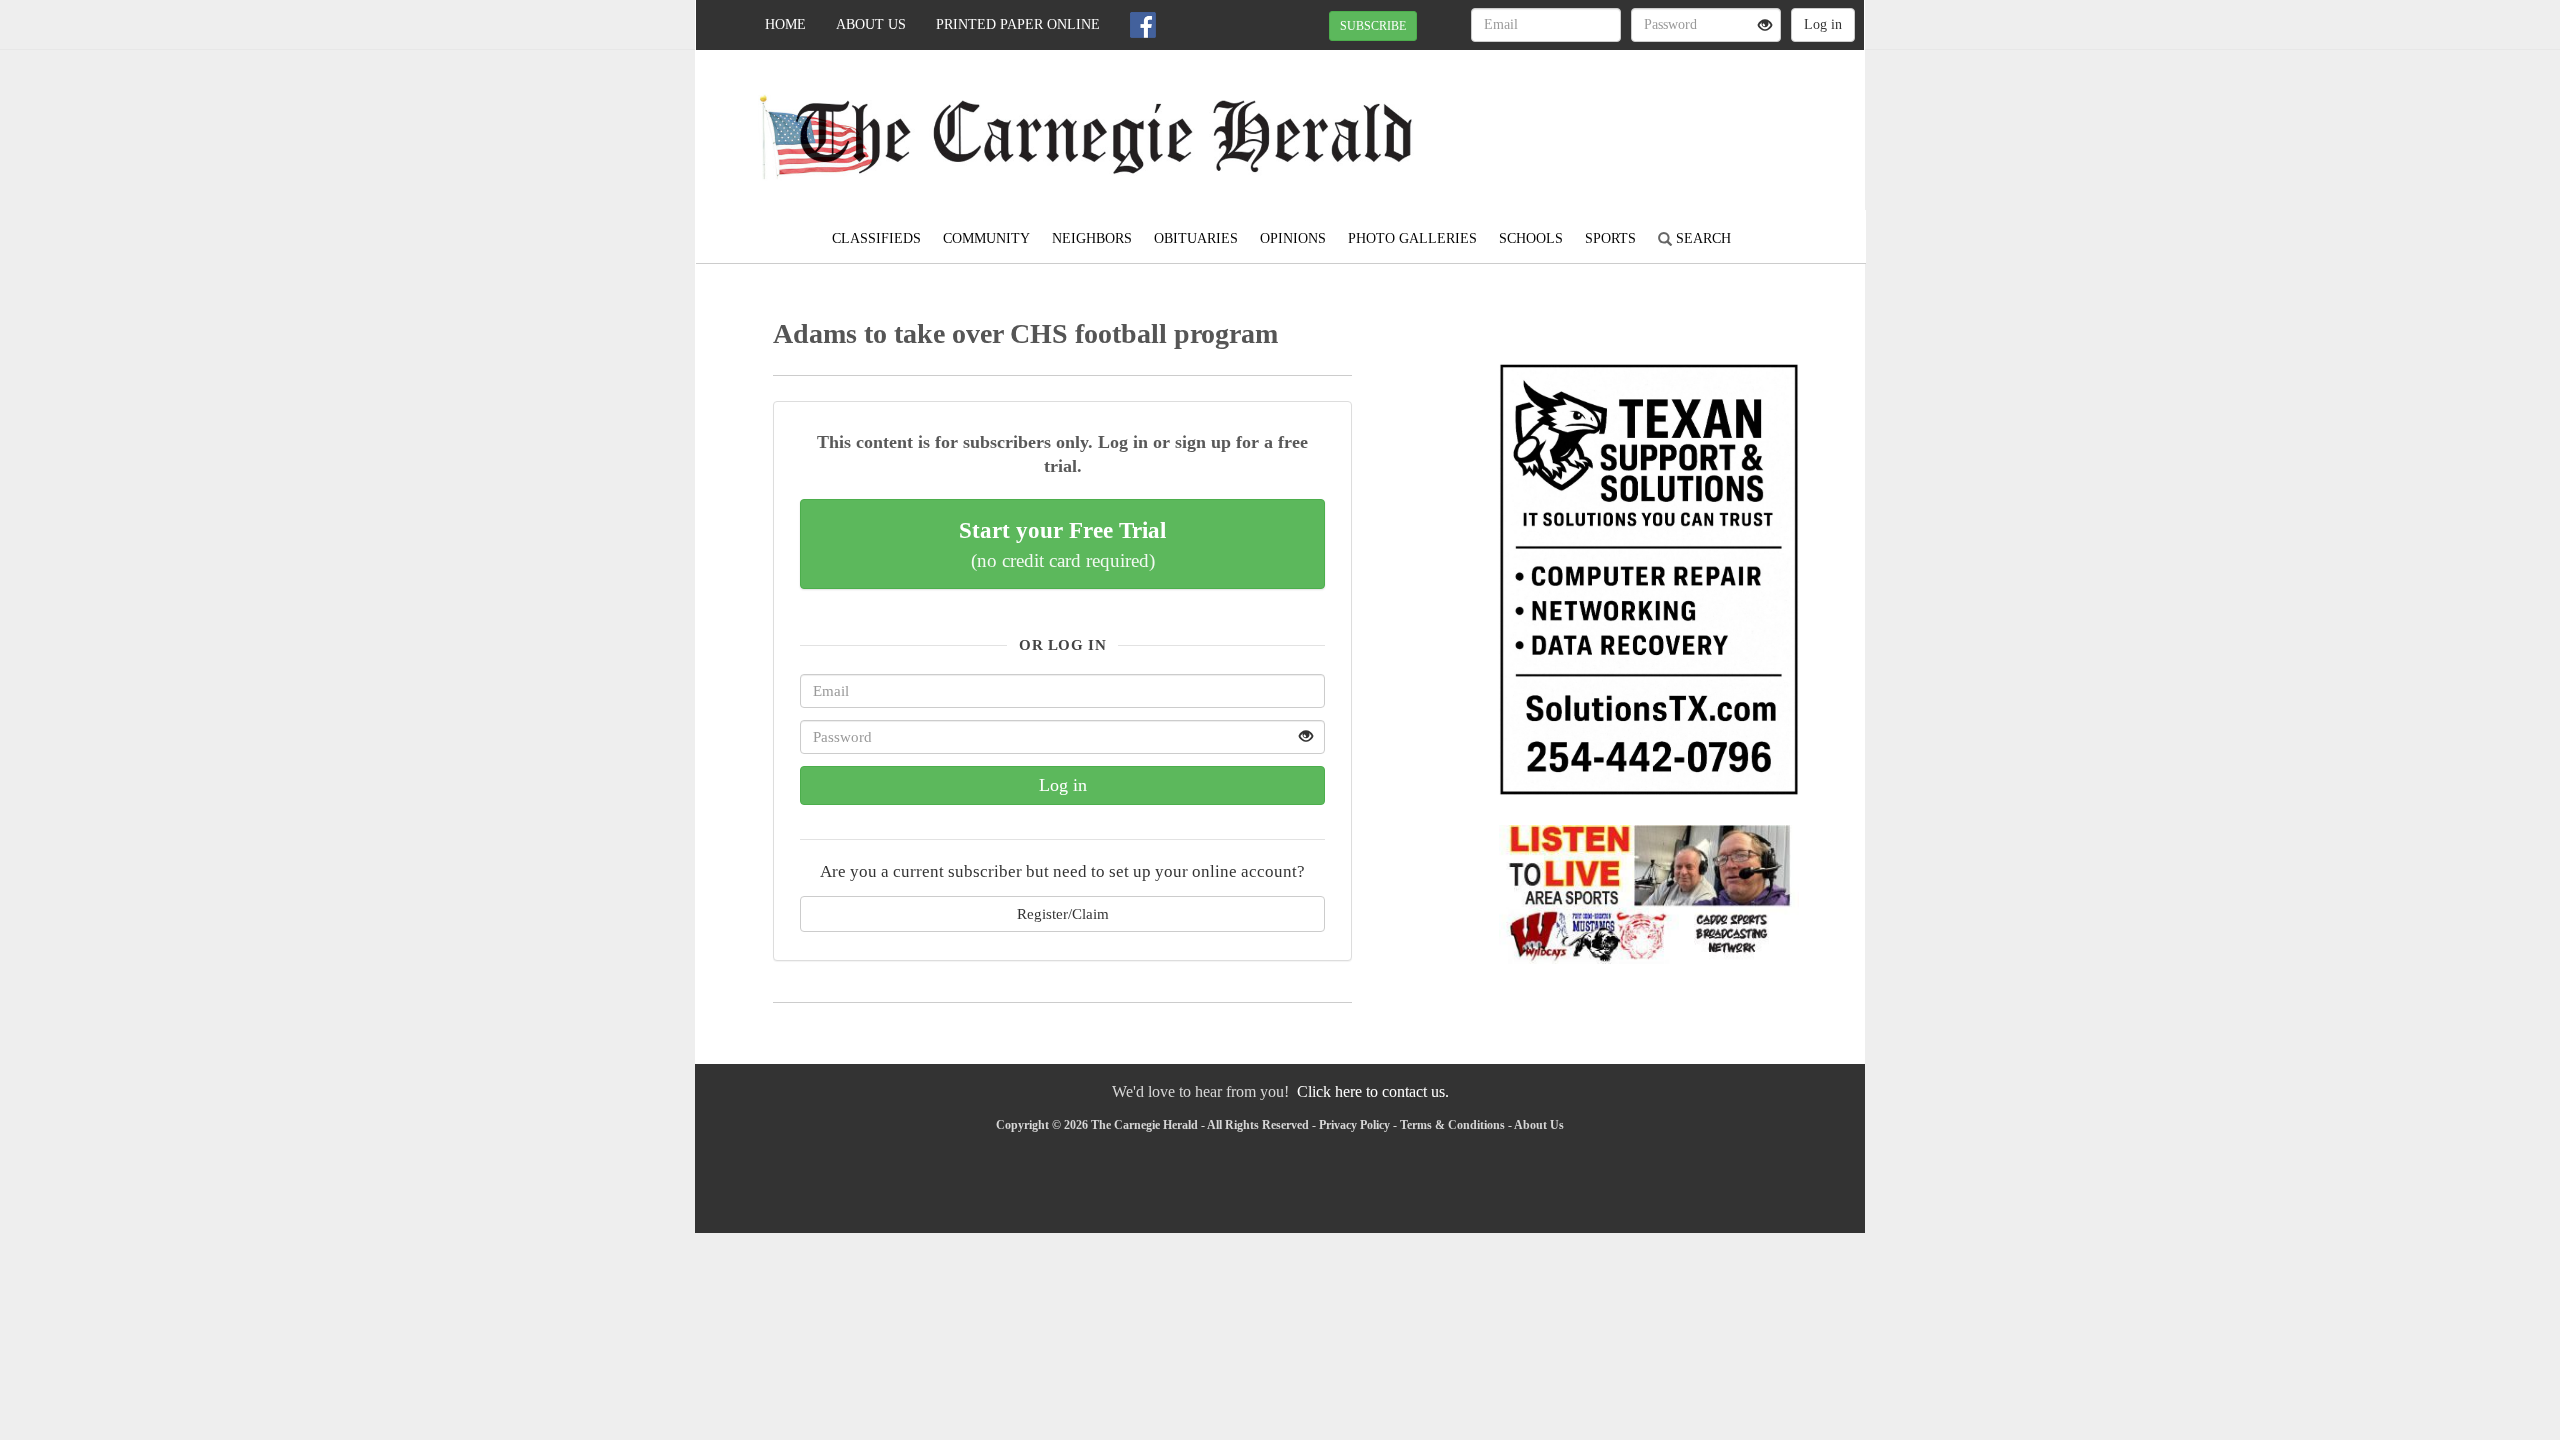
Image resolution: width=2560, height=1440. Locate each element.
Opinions (1293, 238)
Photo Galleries (1412, 238)
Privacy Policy (1354, 1125)
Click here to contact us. (1373, 1091)
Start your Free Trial (1062, 544)
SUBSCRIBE (1373, 26)
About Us (871, 24)
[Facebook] (1143, 25)
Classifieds (876, 238)
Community (986, 238)
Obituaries (1196, 238)
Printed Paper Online (1018, 24)
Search (1701, 238)
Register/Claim (1063, 913)
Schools (1531, 238)
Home (785, 24)
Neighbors (1092, 238)
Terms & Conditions (1452, 1125)
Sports (1610, 238)
